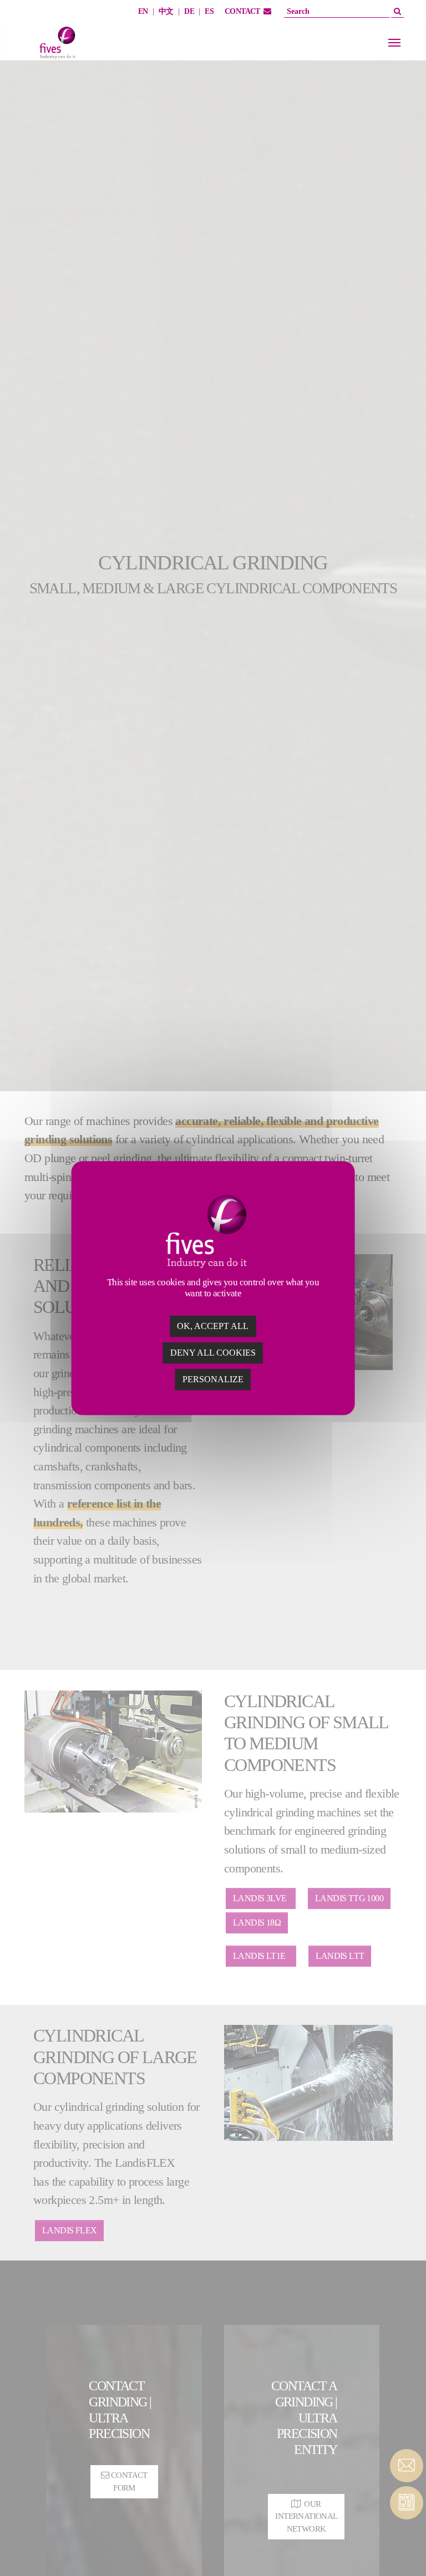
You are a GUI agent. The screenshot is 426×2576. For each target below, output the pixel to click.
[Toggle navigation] (394, 43)
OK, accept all (213, 1326)
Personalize (213, 1379)
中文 (166, 11)
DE (189, 11)
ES (209, 11)
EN (143, 11)
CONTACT (242, 11)
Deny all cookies (213, 1353)
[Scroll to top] (407, 2548)
